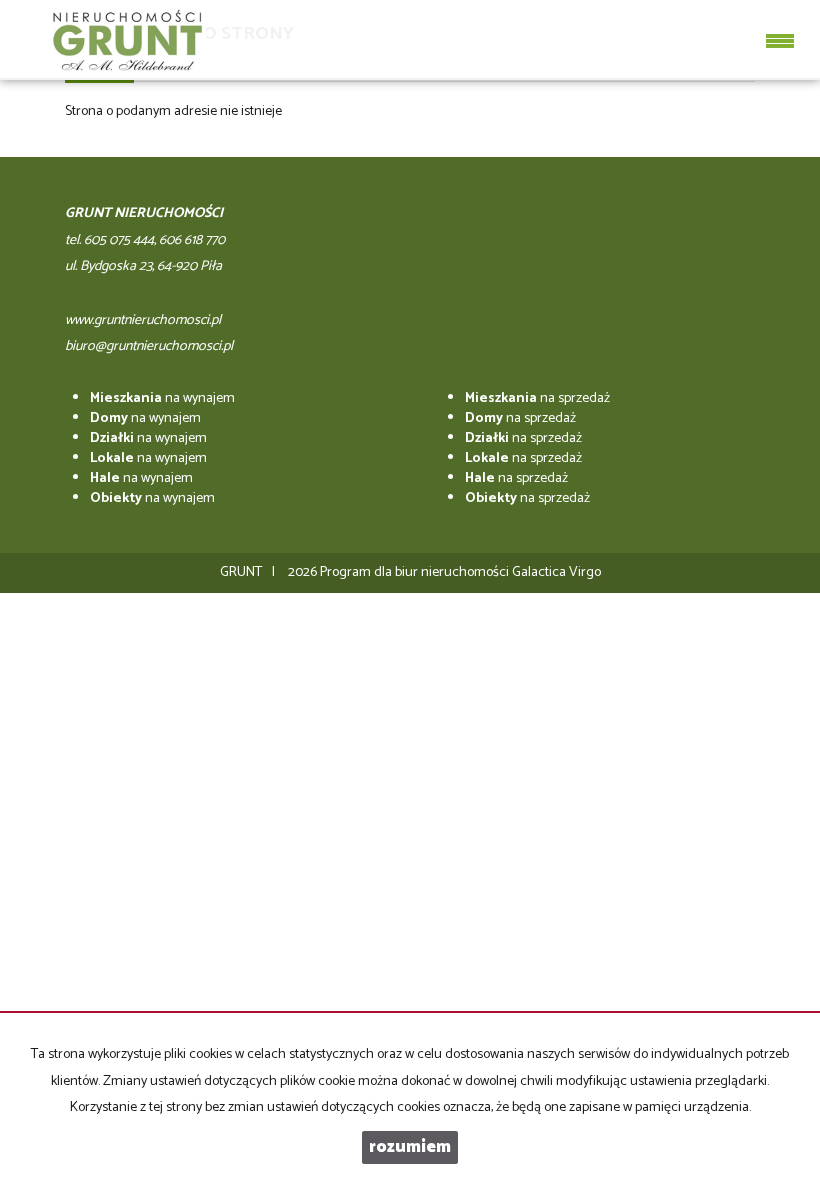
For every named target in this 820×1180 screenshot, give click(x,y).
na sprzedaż (537, 398)
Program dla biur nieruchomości (416, 572)
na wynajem (162, 398)
